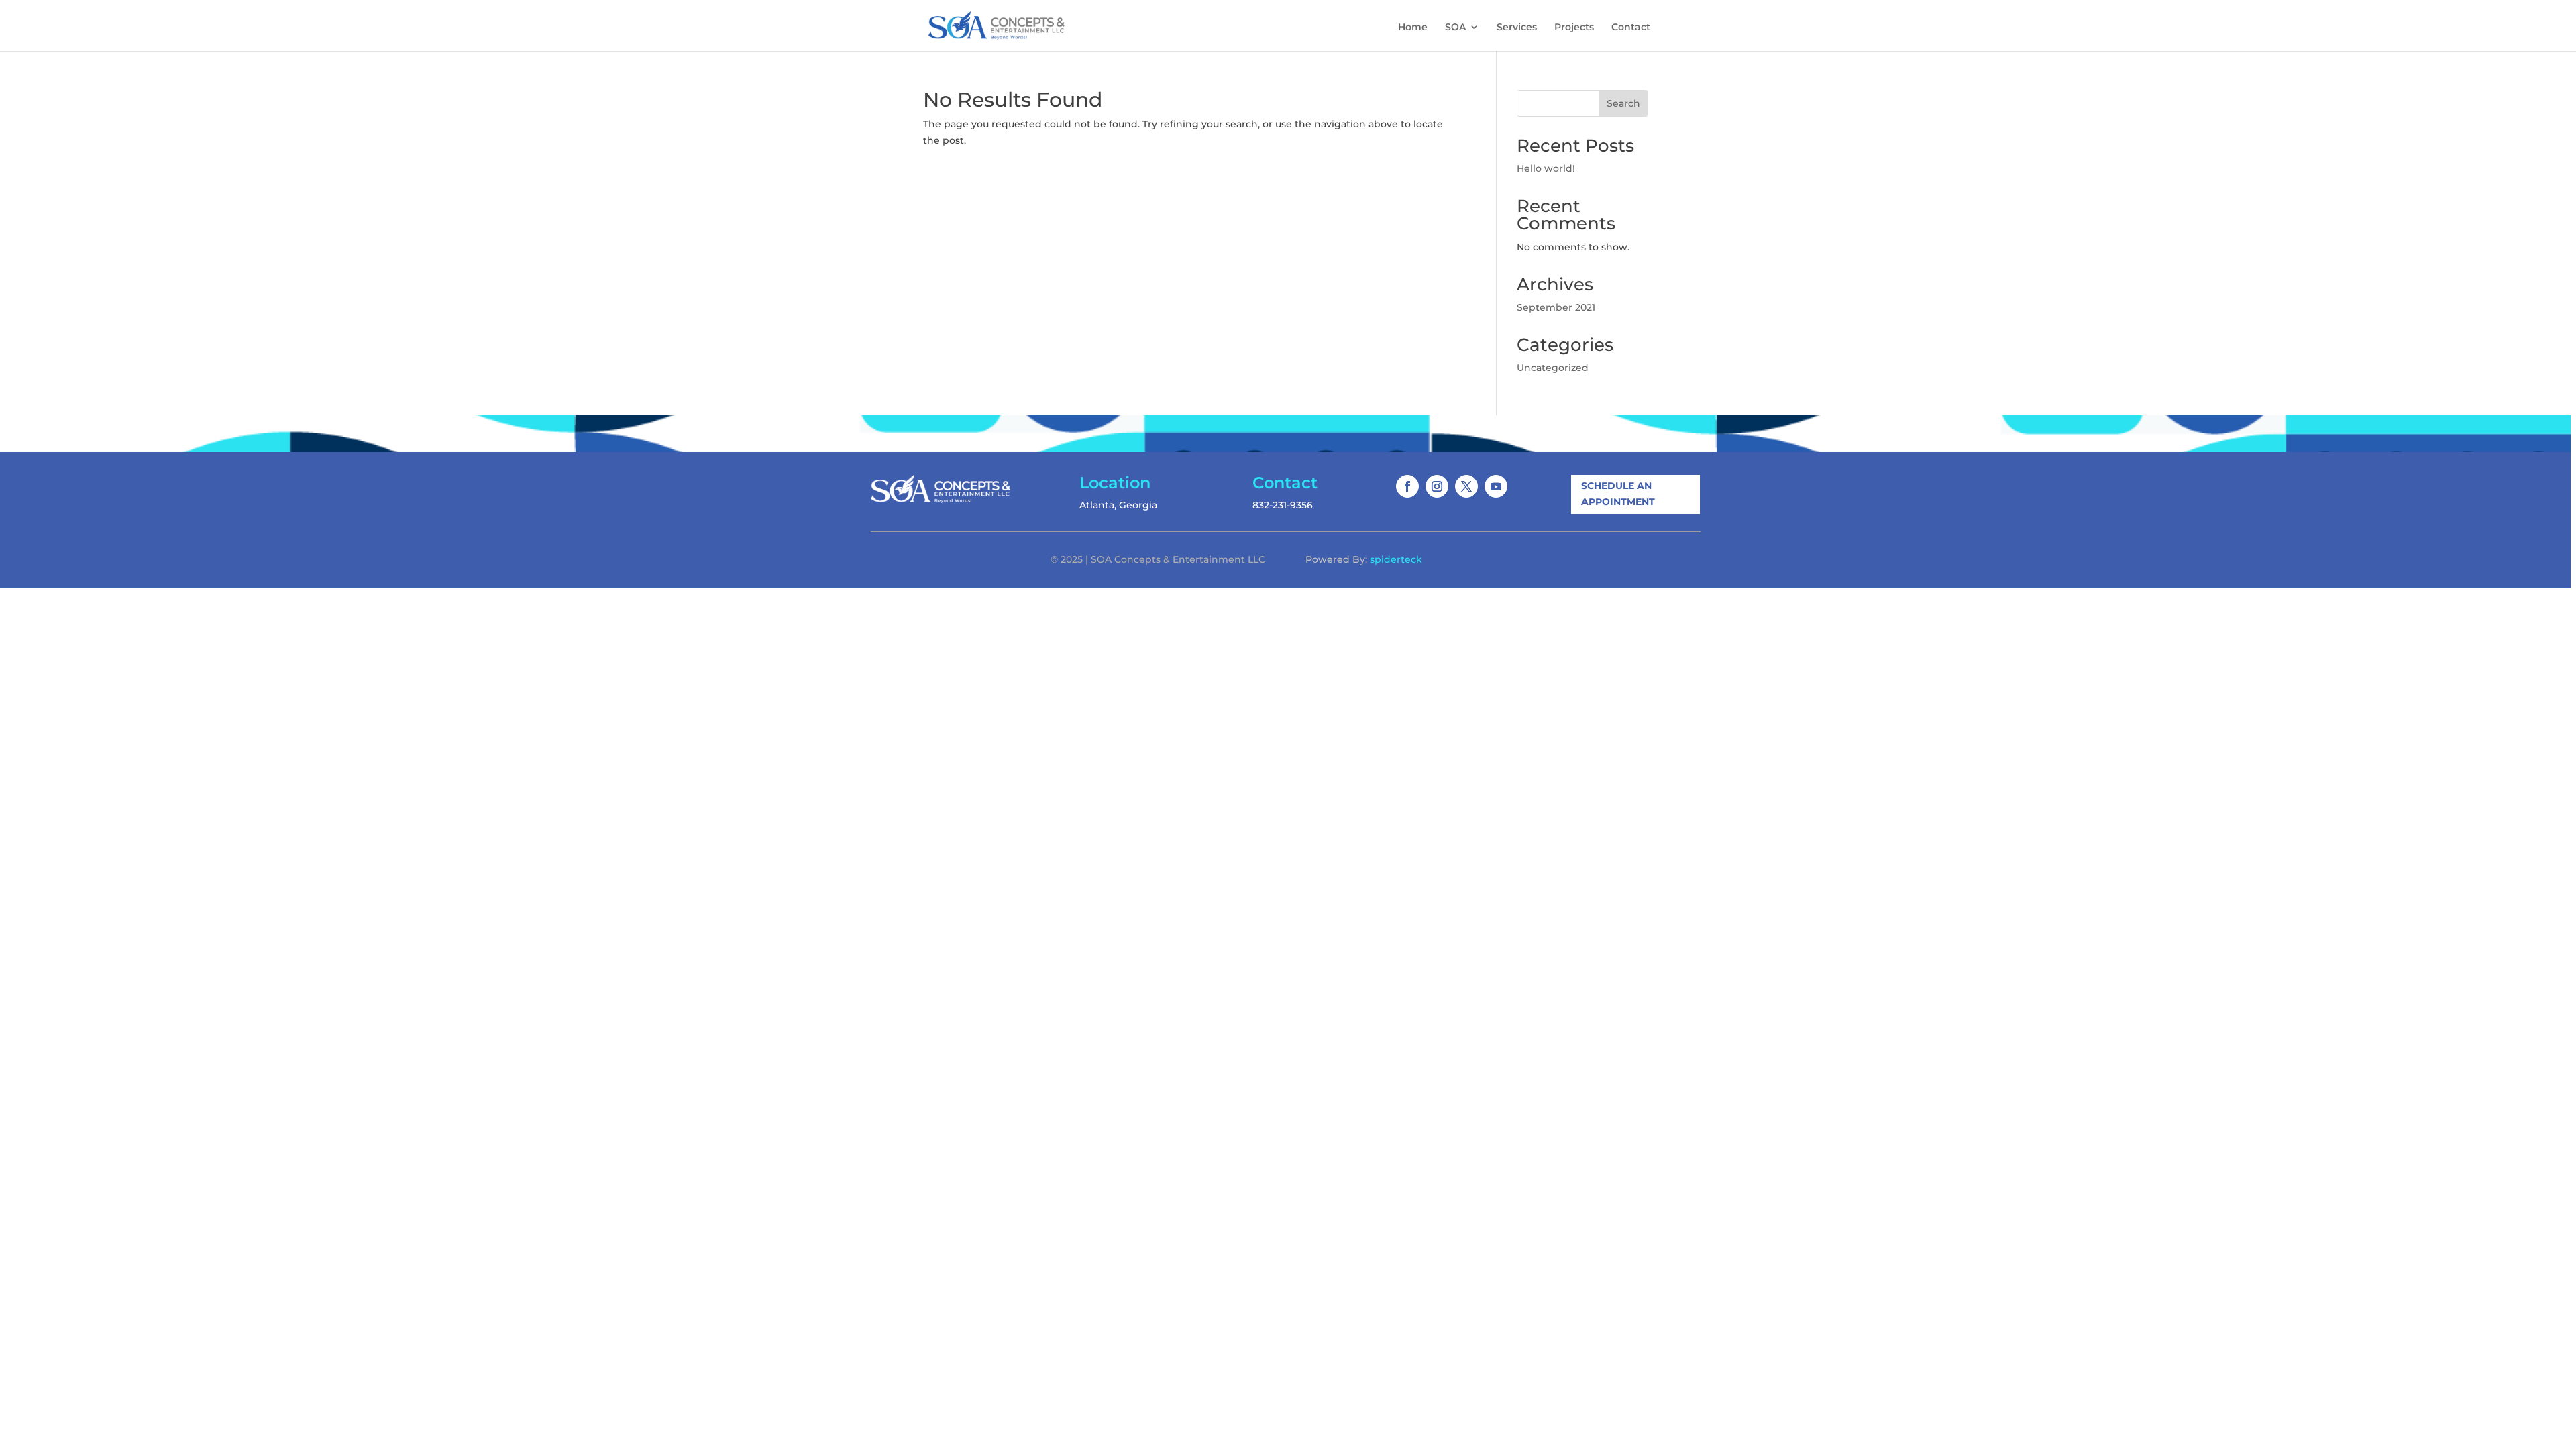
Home (1413, 28)
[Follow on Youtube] (1496, 486)
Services (1517, 28)
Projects (1574, 28)
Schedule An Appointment (1618, 494)
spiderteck (1396, 559)
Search (1623, 103)
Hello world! (1546, 168)
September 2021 (1556, 307)
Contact (1631, 28)
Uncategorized (1553, 368)
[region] (1288, 724)
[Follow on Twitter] (1466, 486)
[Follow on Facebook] (1407, 486)
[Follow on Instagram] (1437, 486)
